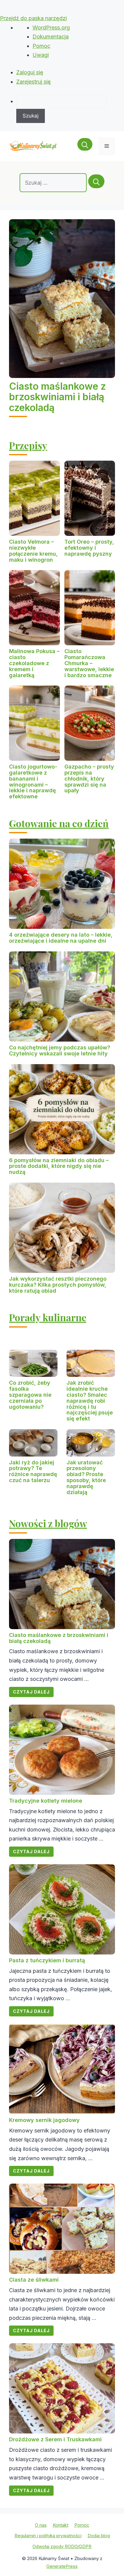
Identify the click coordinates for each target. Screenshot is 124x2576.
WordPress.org (51, 28)
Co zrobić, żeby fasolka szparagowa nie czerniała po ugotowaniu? (30, 1395)
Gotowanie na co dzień (59, 823)
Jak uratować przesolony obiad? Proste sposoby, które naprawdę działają (86, 1477)
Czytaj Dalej (31, 1692)
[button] (85, 146)
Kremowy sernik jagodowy (44, 2120)
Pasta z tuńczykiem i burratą (47, 1960)
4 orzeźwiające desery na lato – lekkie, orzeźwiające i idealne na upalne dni (61, 938)
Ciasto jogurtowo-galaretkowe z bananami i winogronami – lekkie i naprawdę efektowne (33, 781)
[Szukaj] (96, 181)
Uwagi (41, 55)
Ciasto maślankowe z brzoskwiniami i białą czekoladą (57, 397)
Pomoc (41, 46)
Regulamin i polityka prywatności (48, 2536)
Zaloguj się (30, 72)
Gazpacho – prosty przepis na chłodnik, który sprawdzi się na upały (89, 778)
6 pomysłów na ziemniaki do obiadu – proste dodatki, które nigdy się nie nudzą (59, 1166)
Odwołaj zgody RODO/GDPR (62, 2546)
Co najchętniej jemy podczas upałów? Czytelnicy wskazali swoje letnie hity (60, 1050)
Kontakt (60, 2525)
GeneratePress (62, 2566)
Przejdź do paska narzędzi (33, 18)
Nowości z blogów (48, 1523)
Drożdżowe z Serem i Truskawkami (55, 2439)
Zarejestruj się (34, 82)
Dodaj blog (99, 2536)
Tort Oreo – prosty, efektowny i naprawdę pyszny (89, 548)
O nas (41, 2525)
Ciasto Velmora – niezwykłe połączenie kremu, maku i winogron (33, 551)
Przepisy (28, 445)
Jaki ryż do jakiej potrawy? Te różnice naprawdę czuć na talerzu (33, 1471)
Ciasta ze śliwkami (34, 2280)
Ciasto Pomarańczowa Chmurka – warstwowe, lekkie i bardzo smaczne (89, 663)
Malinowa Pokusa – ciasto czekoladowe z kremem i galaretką (34, 663)
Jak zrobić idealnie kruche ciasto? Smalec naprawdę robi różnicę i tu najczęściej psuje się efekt (90, 1401)
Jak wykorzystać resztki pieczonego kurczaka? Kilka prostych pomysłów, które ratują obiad (58, 1285)
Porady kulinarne (48, 1317)
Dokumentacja (51, 37)
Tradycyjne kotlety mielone (46, 1801)
